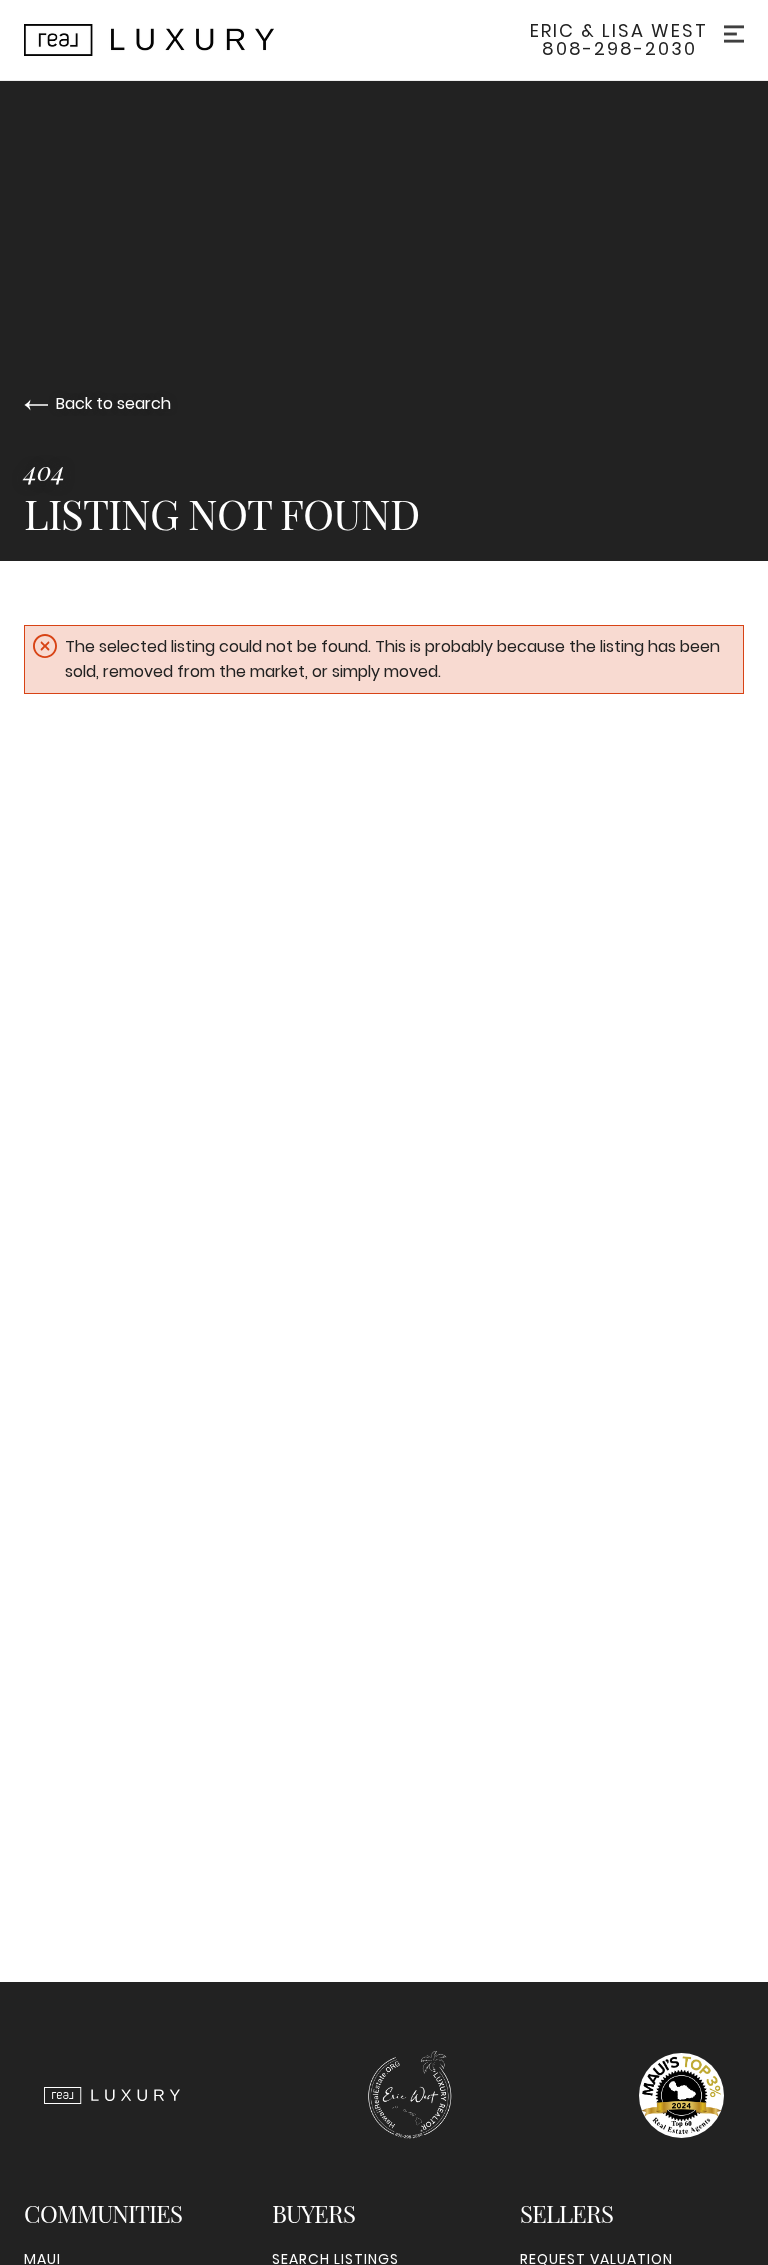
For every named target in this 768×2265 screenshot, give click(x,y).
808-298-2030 (619, 49)
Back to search (113, 403)
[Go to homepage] (169, 40)
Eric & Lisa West (619, 31)
